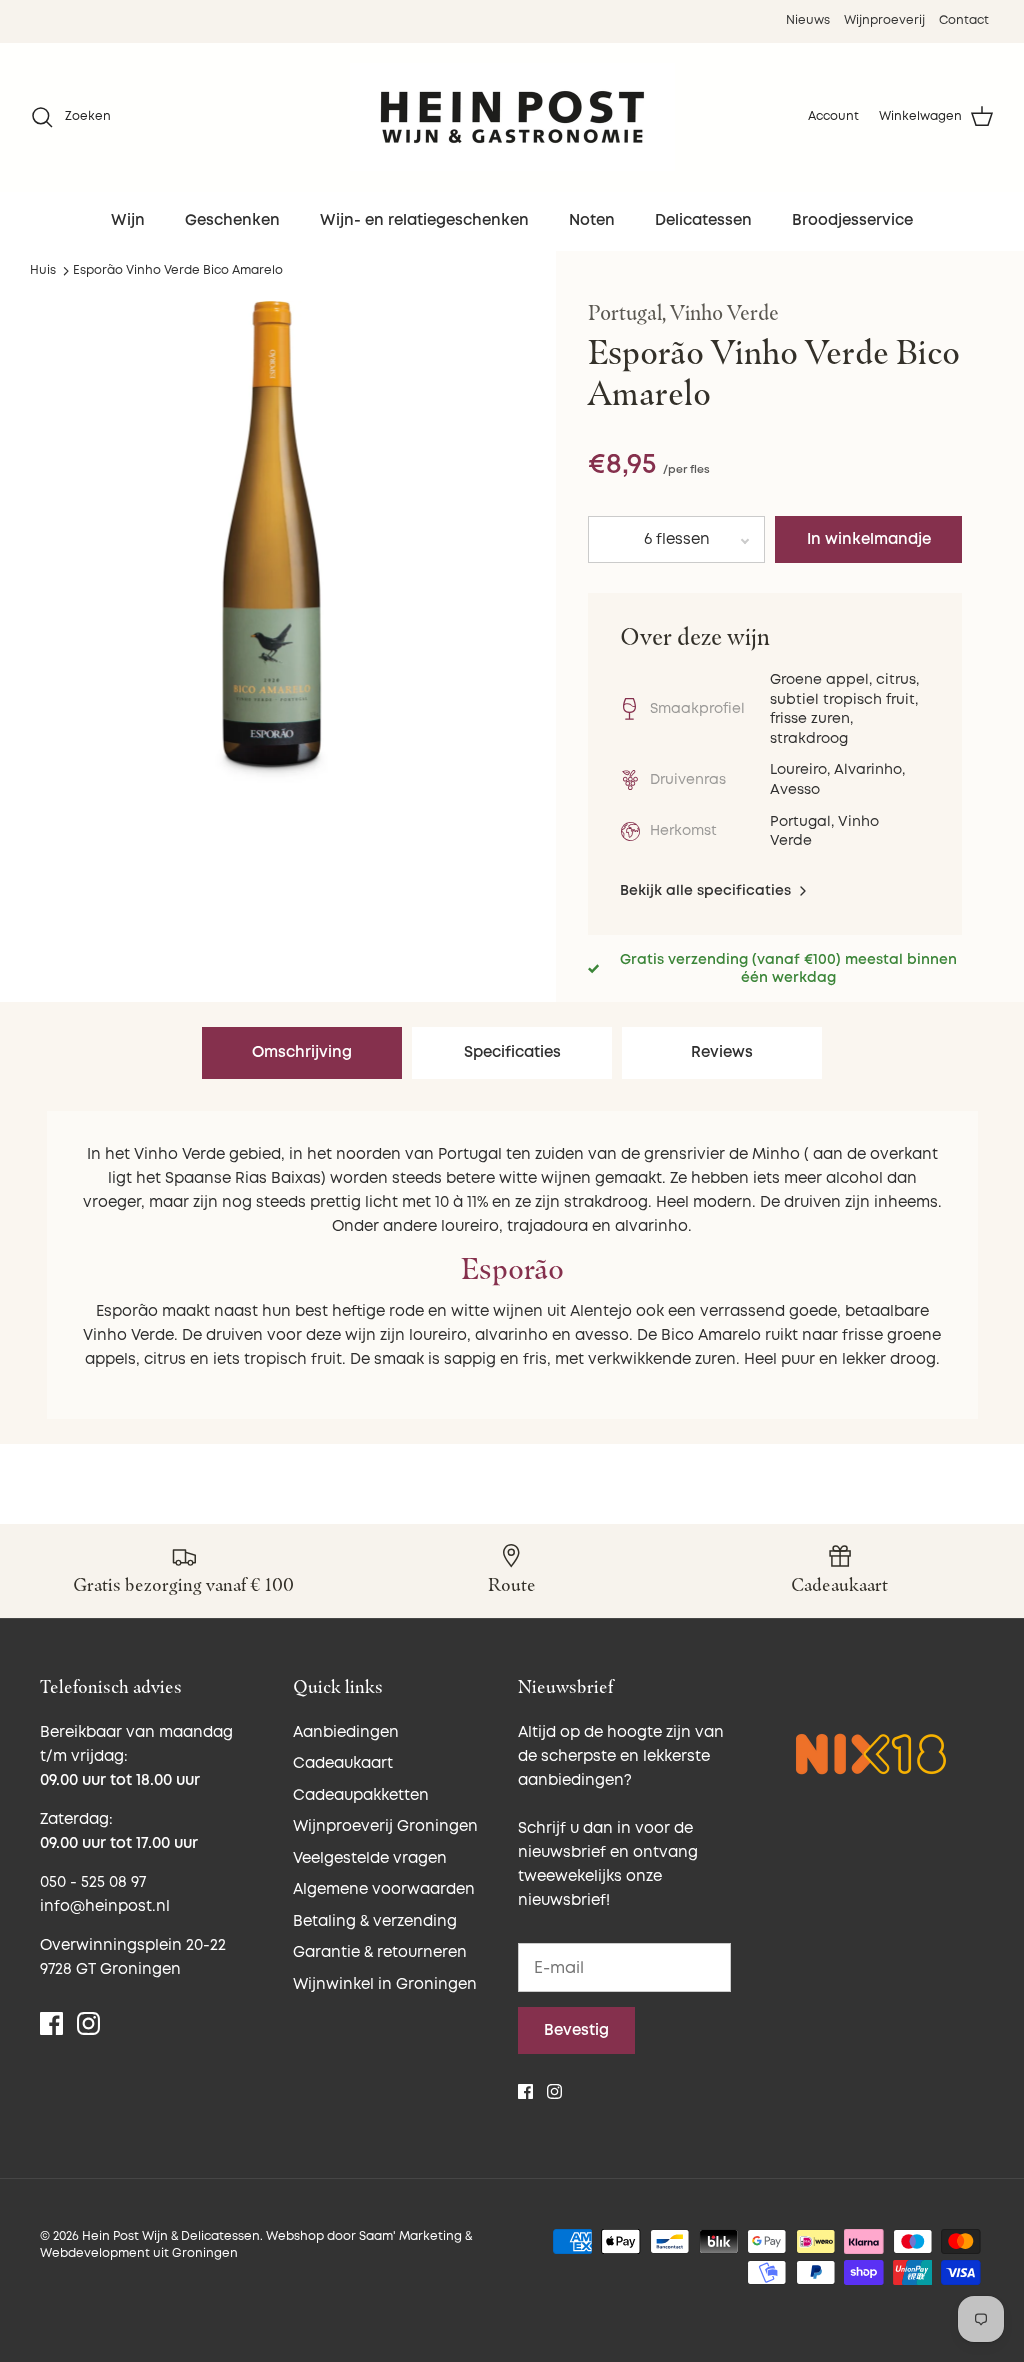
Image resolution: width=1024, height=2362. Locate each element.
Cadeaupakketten (361, 1795)
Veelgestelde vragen (370, 1858)
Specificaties (512, 1052)
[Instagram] (88, 2023)
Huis (43, 270)
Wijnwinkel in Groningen (385, 1984)
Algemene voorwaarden (384, 1889)
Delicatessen (703, 220)
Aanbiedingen (346, 1732)
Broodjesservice (852, 220)
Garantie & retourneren (380, 1952)
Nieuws (808, 20)
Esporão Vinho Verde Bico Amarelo (178, 270)
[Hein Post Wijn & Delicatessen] (512, 117)
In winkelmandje (869, 539)
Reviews (722, 1052)
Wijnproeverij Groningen (385, 1826)
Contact (964, 20)
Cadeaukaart (343, 1763)
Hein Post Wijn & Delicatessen (171, 2236)
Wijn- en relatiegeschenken (424, 220)
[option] (271, 542)
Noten (592, 220)
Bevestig (576, 2030)
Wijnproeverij (884, 20)
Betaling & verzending (375, 1921)
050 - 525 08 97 (93, 1882)
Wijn (128, 220)
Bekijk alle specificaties (707, 890)
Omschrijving (302, 1052)
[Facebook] (51, 2023)
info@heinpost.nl (105, 1906)
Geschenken (232, 220)
